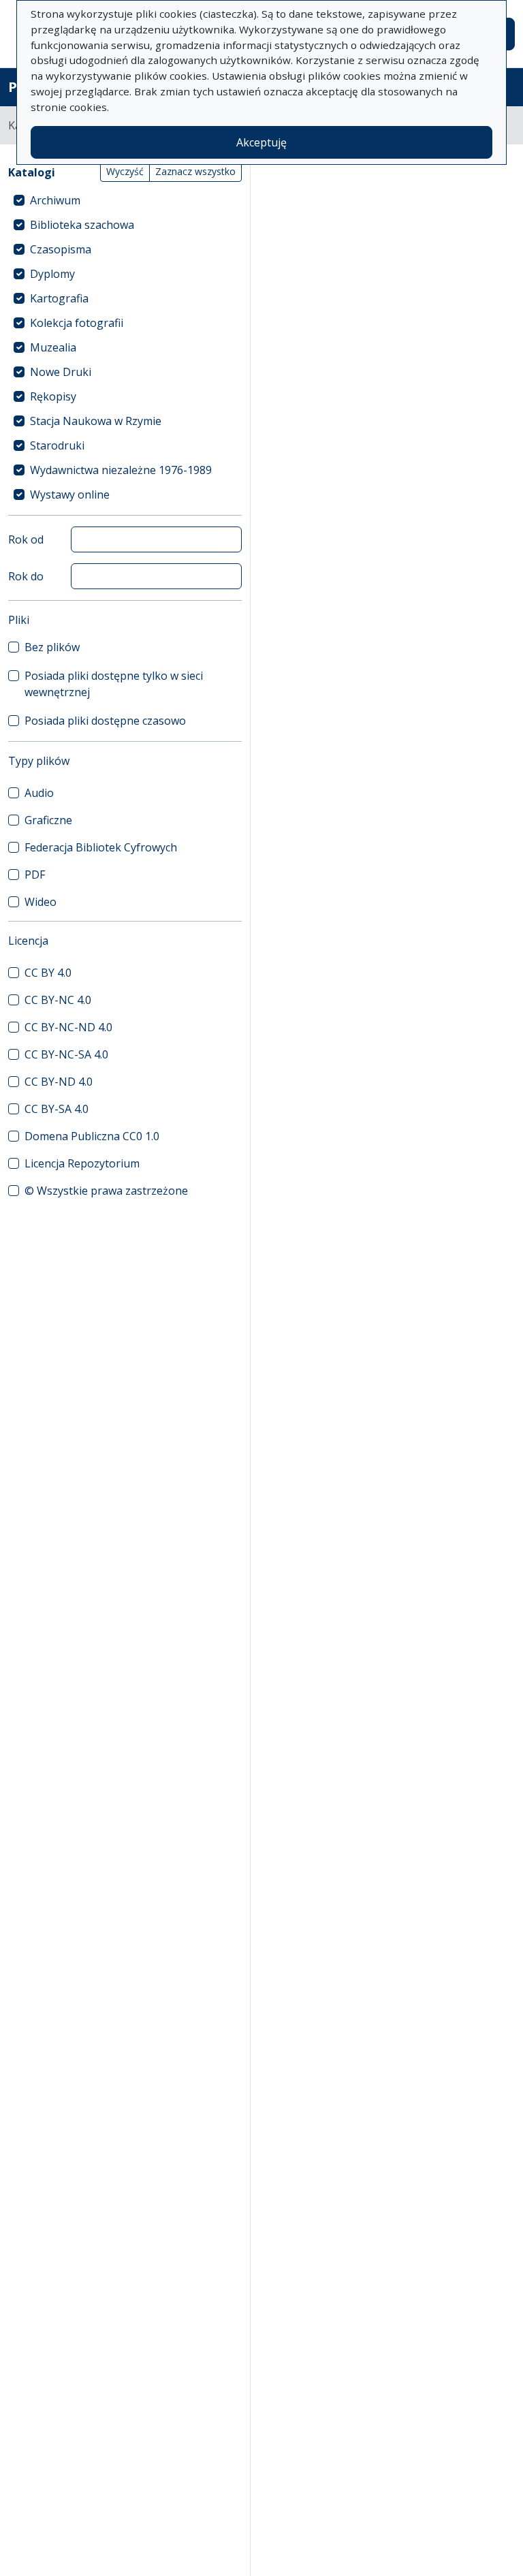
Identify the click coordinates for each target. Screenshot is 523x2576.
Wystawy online (70, 494)
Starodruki (57, 445)
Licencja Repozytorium (82, 1163)
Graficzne (48, 820)
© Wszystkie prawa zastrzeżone (106, 1191)
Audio (39, 793)
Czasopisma (61, 249)
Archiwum (55, 200)
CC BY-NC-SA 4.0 (66, 1054)
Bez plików (52, 647)
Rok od (26, 539)
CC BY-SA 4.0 (57, 1109)
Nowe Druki (61, 372)
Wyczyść (125, 171)
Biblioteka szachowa (82, 225)
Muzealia (53, 347)
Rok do (26, 576)
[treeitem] (125, 200)
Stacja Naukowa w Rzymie (96, 421)
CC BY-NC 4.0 (58, 1000)
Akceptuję (261, 142)
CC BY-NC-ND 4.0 (68, 1027)
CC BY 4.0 (48, 973)
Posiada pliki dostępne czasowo (105, 721)
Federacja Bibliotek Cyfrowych (101, 847)
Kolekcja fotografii (77, 323)
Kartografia (59, 298)
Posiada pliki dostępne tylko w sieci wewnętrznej (114, 684)
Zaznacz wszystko (195, 171)
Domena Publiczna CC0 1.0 (92, 1136)
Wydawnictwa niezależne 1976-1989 (121, 470)
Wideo (41, 902)
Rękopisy (53, 396)
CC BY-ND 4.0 (59, 1082)
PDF (35, 875)
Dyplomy (52, 274)
